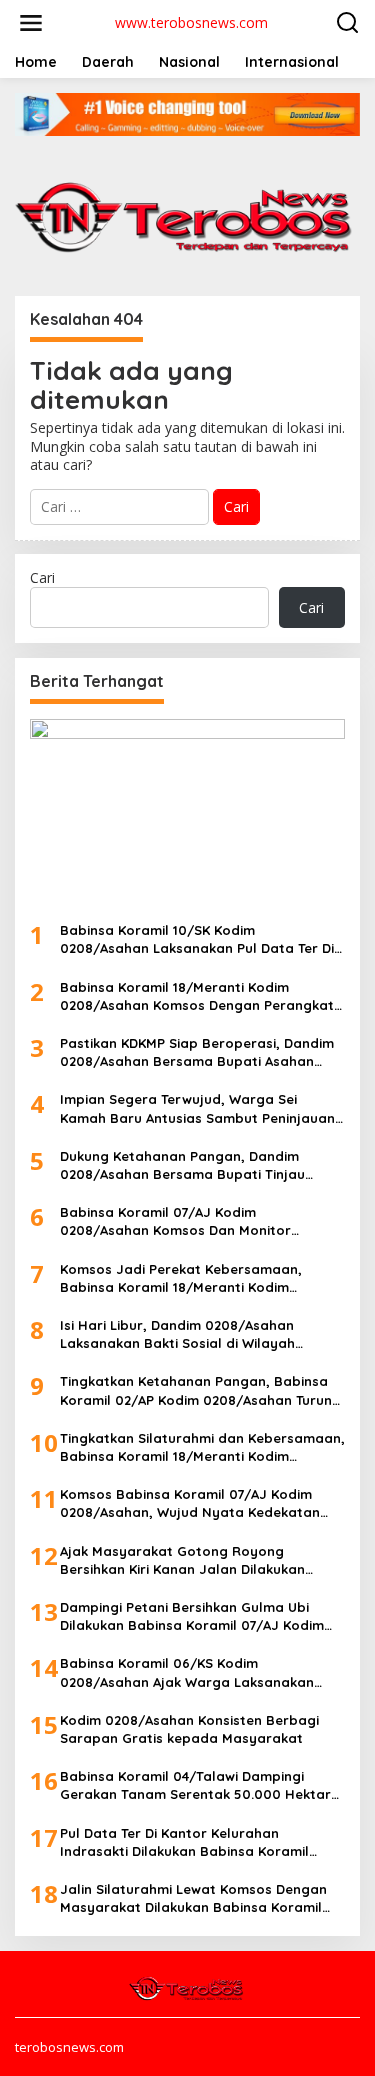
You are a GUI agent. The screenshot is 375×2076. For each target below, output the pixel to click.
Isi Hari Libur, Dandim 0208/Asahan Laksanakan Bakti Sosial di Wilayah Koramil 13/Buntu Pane (177, 1334)
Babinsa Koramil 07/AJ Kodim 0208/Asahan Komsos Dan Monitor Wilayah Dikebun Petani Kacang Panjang (194, 1221)
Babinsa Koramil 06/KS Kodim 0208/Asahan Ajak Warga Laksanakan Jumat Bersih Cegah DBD (187, 1672)
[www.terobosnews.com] (187, 1987)
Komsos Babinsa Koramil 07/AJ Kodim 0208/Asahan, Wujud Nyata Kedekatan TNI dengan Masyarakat (190, 1503)
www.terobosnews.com (191, 22)
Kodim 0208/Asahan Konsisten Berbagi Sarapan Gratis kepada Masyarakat (189, 1729)
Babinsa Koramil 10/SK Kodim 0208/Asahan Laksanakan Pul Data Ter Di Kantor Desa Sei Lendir (197, 939)
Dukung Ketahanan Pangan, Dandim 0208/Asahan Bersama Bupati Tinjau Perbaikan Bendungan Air (182, 1165)
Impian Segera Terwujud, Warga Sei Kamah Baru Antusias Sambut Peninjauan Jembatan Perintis (197, 1108)
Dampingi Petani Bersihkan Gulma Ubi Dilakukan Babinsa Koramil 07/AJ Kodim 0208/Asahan (192, 1616)
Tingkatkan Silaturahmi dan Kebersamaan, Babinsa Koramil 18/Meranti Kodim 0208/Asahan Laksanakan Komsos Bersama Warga (202, 1447)
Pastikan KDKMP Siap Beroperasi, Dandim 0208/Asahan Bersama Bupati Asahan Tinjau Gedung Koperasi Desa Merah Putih (199, 1052)
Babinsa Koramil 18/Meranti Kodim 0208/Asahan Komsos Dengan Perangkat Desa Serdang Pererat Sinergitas (197, 996)
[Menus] (31, 23)
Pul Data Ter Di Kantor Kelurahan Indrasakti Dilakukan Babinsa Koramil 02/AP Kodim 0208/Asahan (184, 1842)
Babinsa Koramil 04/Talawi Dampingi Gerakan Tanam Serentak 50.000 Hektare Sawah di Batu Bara (199, 1785)
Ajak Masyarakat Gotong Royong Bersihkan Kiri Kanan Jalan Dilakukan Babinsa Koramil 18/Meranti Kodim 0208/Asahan (182, 1560)
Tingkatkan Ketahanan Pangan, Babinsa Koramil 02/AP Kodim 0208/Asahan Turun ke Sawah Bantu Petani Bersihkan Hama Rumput (196, 1390)
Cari (42, 577)
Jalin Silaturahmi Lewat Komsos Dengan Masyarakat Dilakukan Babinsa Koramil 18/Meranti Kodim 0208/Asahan (193, 1898)
